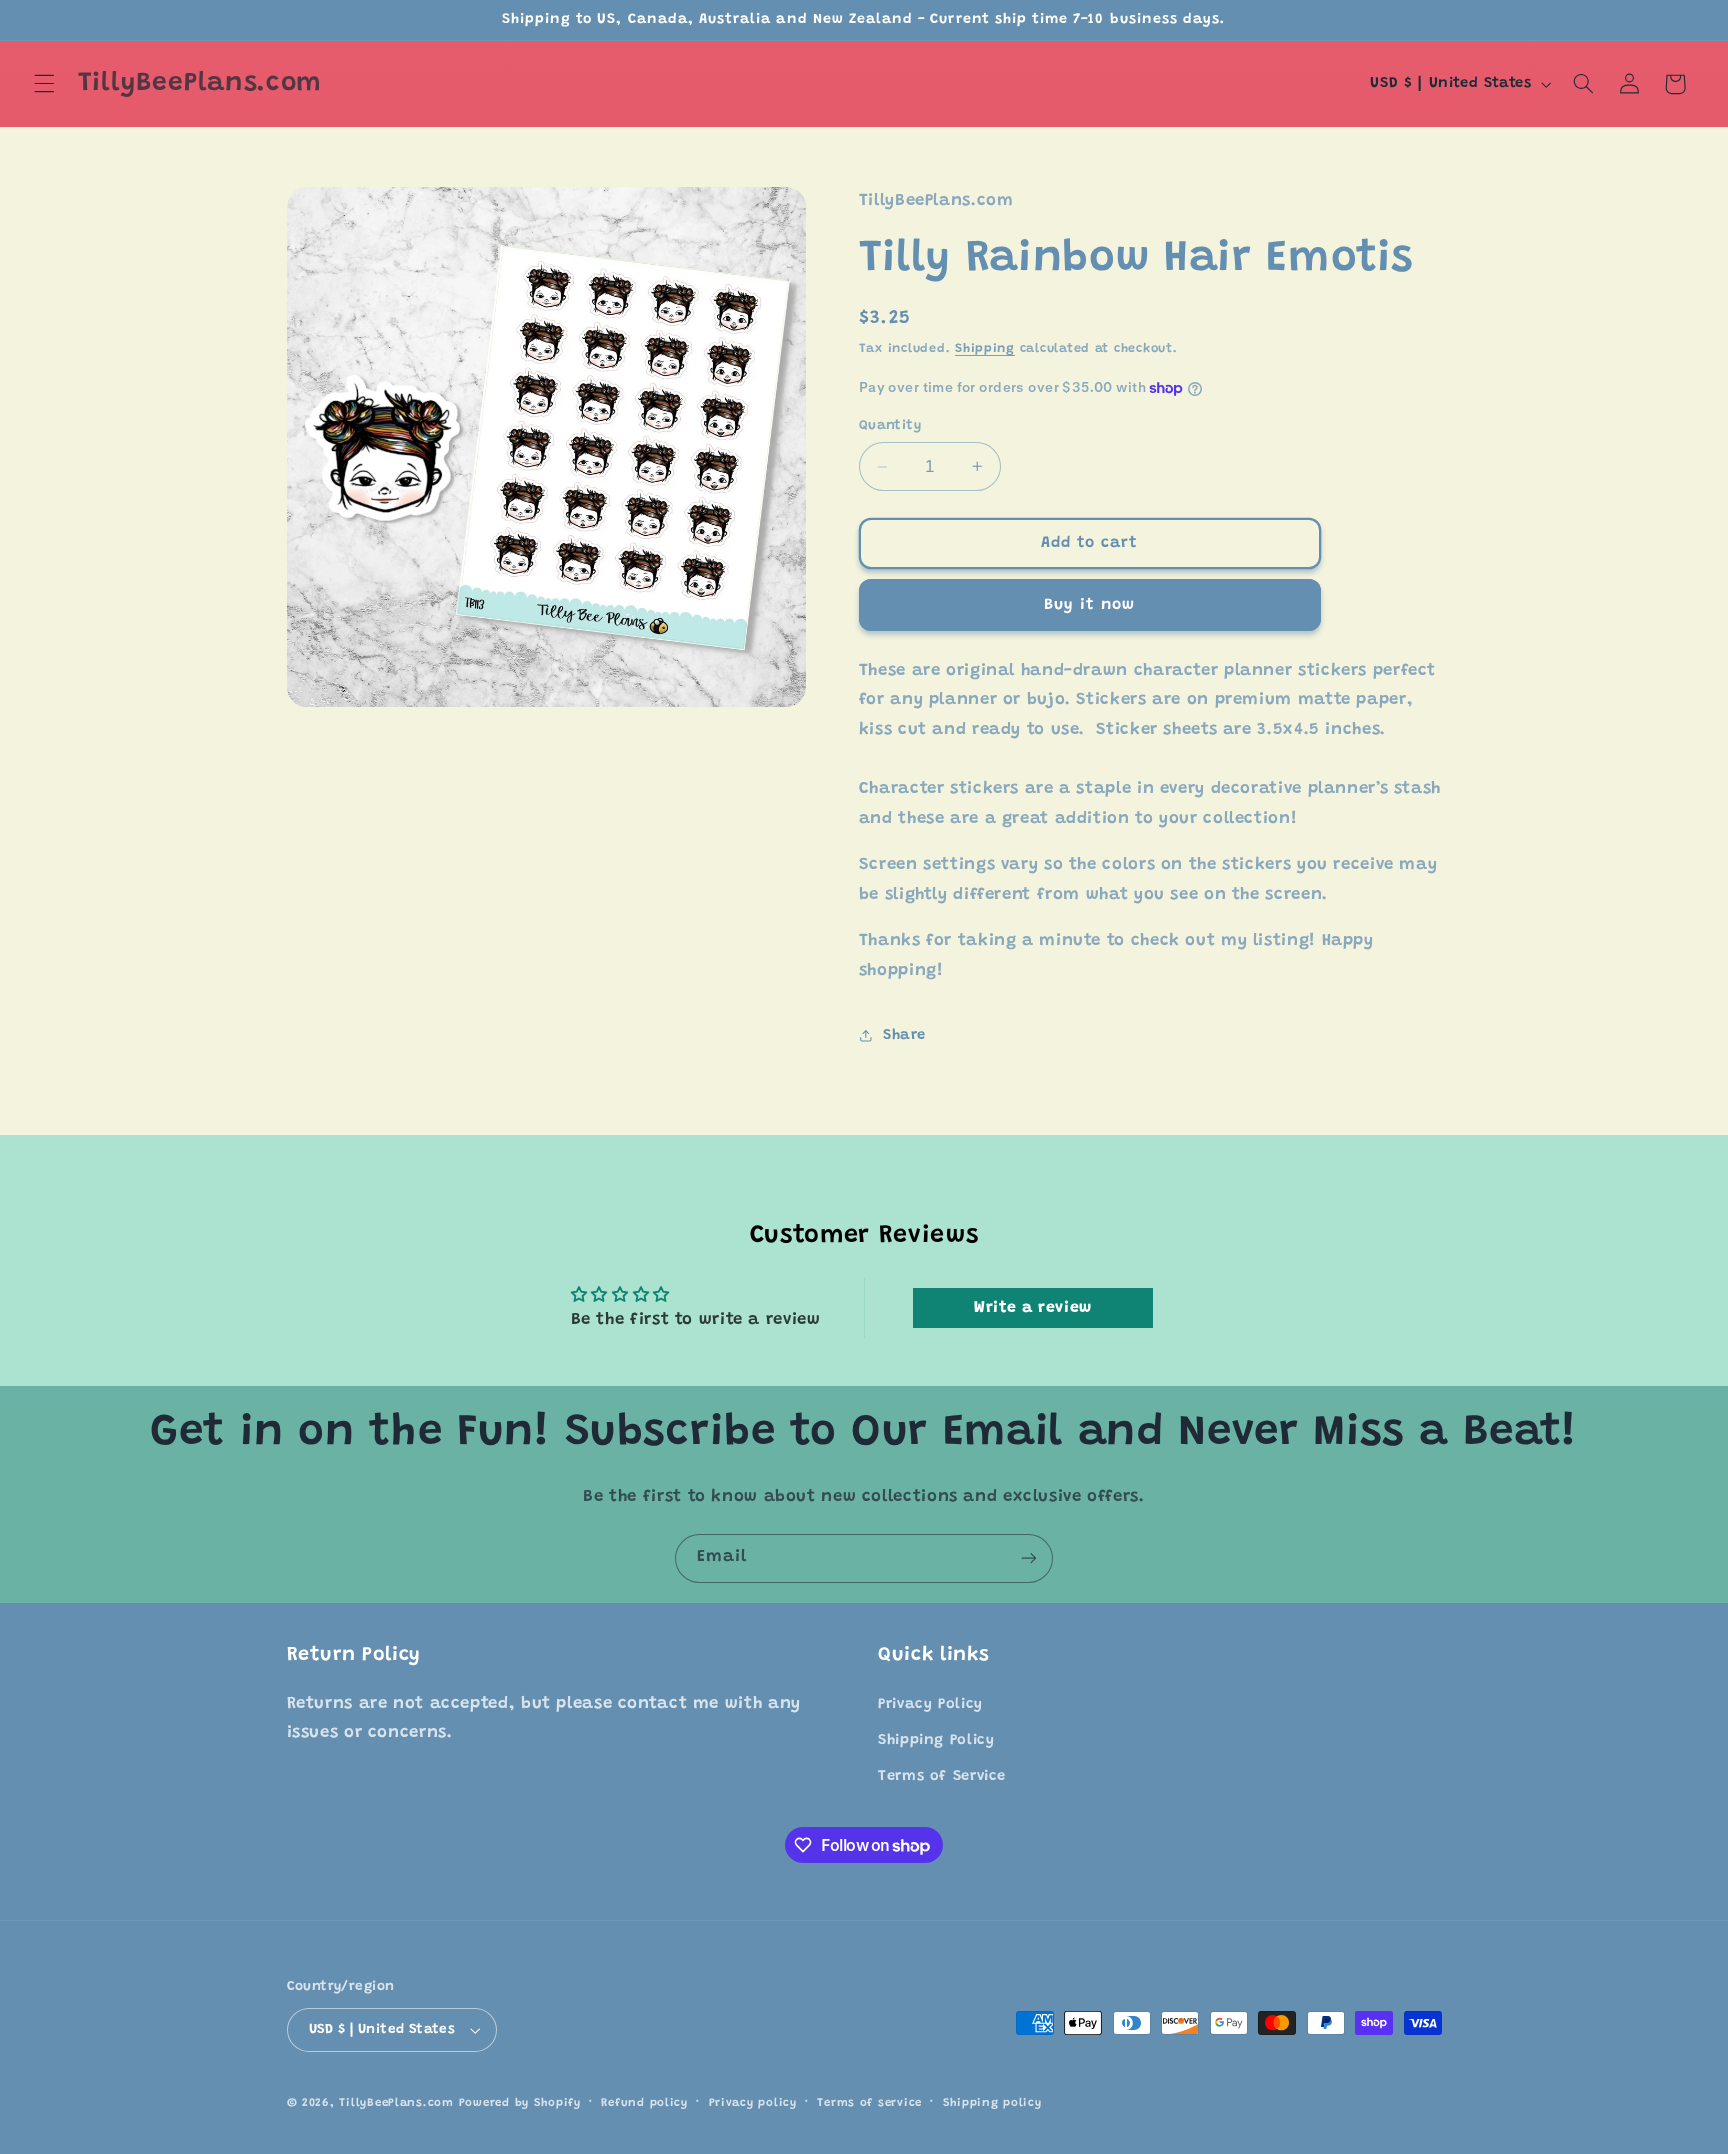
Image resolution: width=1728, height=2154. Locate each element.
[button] (44, 84)
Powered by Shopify (520, 2103)
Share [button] (904, 1035)
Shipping (985, 349)
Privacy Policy (930, 1704)
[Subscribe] (1029, 1558)
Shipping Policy (936, 1740)
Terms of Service (942, 1776)
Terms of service (869, 2103)
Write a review (1033, 1308)
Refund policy (644, 2103)
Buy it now (1090, 605)
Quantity (890, 426)
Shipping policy (992, 2103)
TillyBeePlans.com (396, 2103)
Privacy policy (753, 2103)
